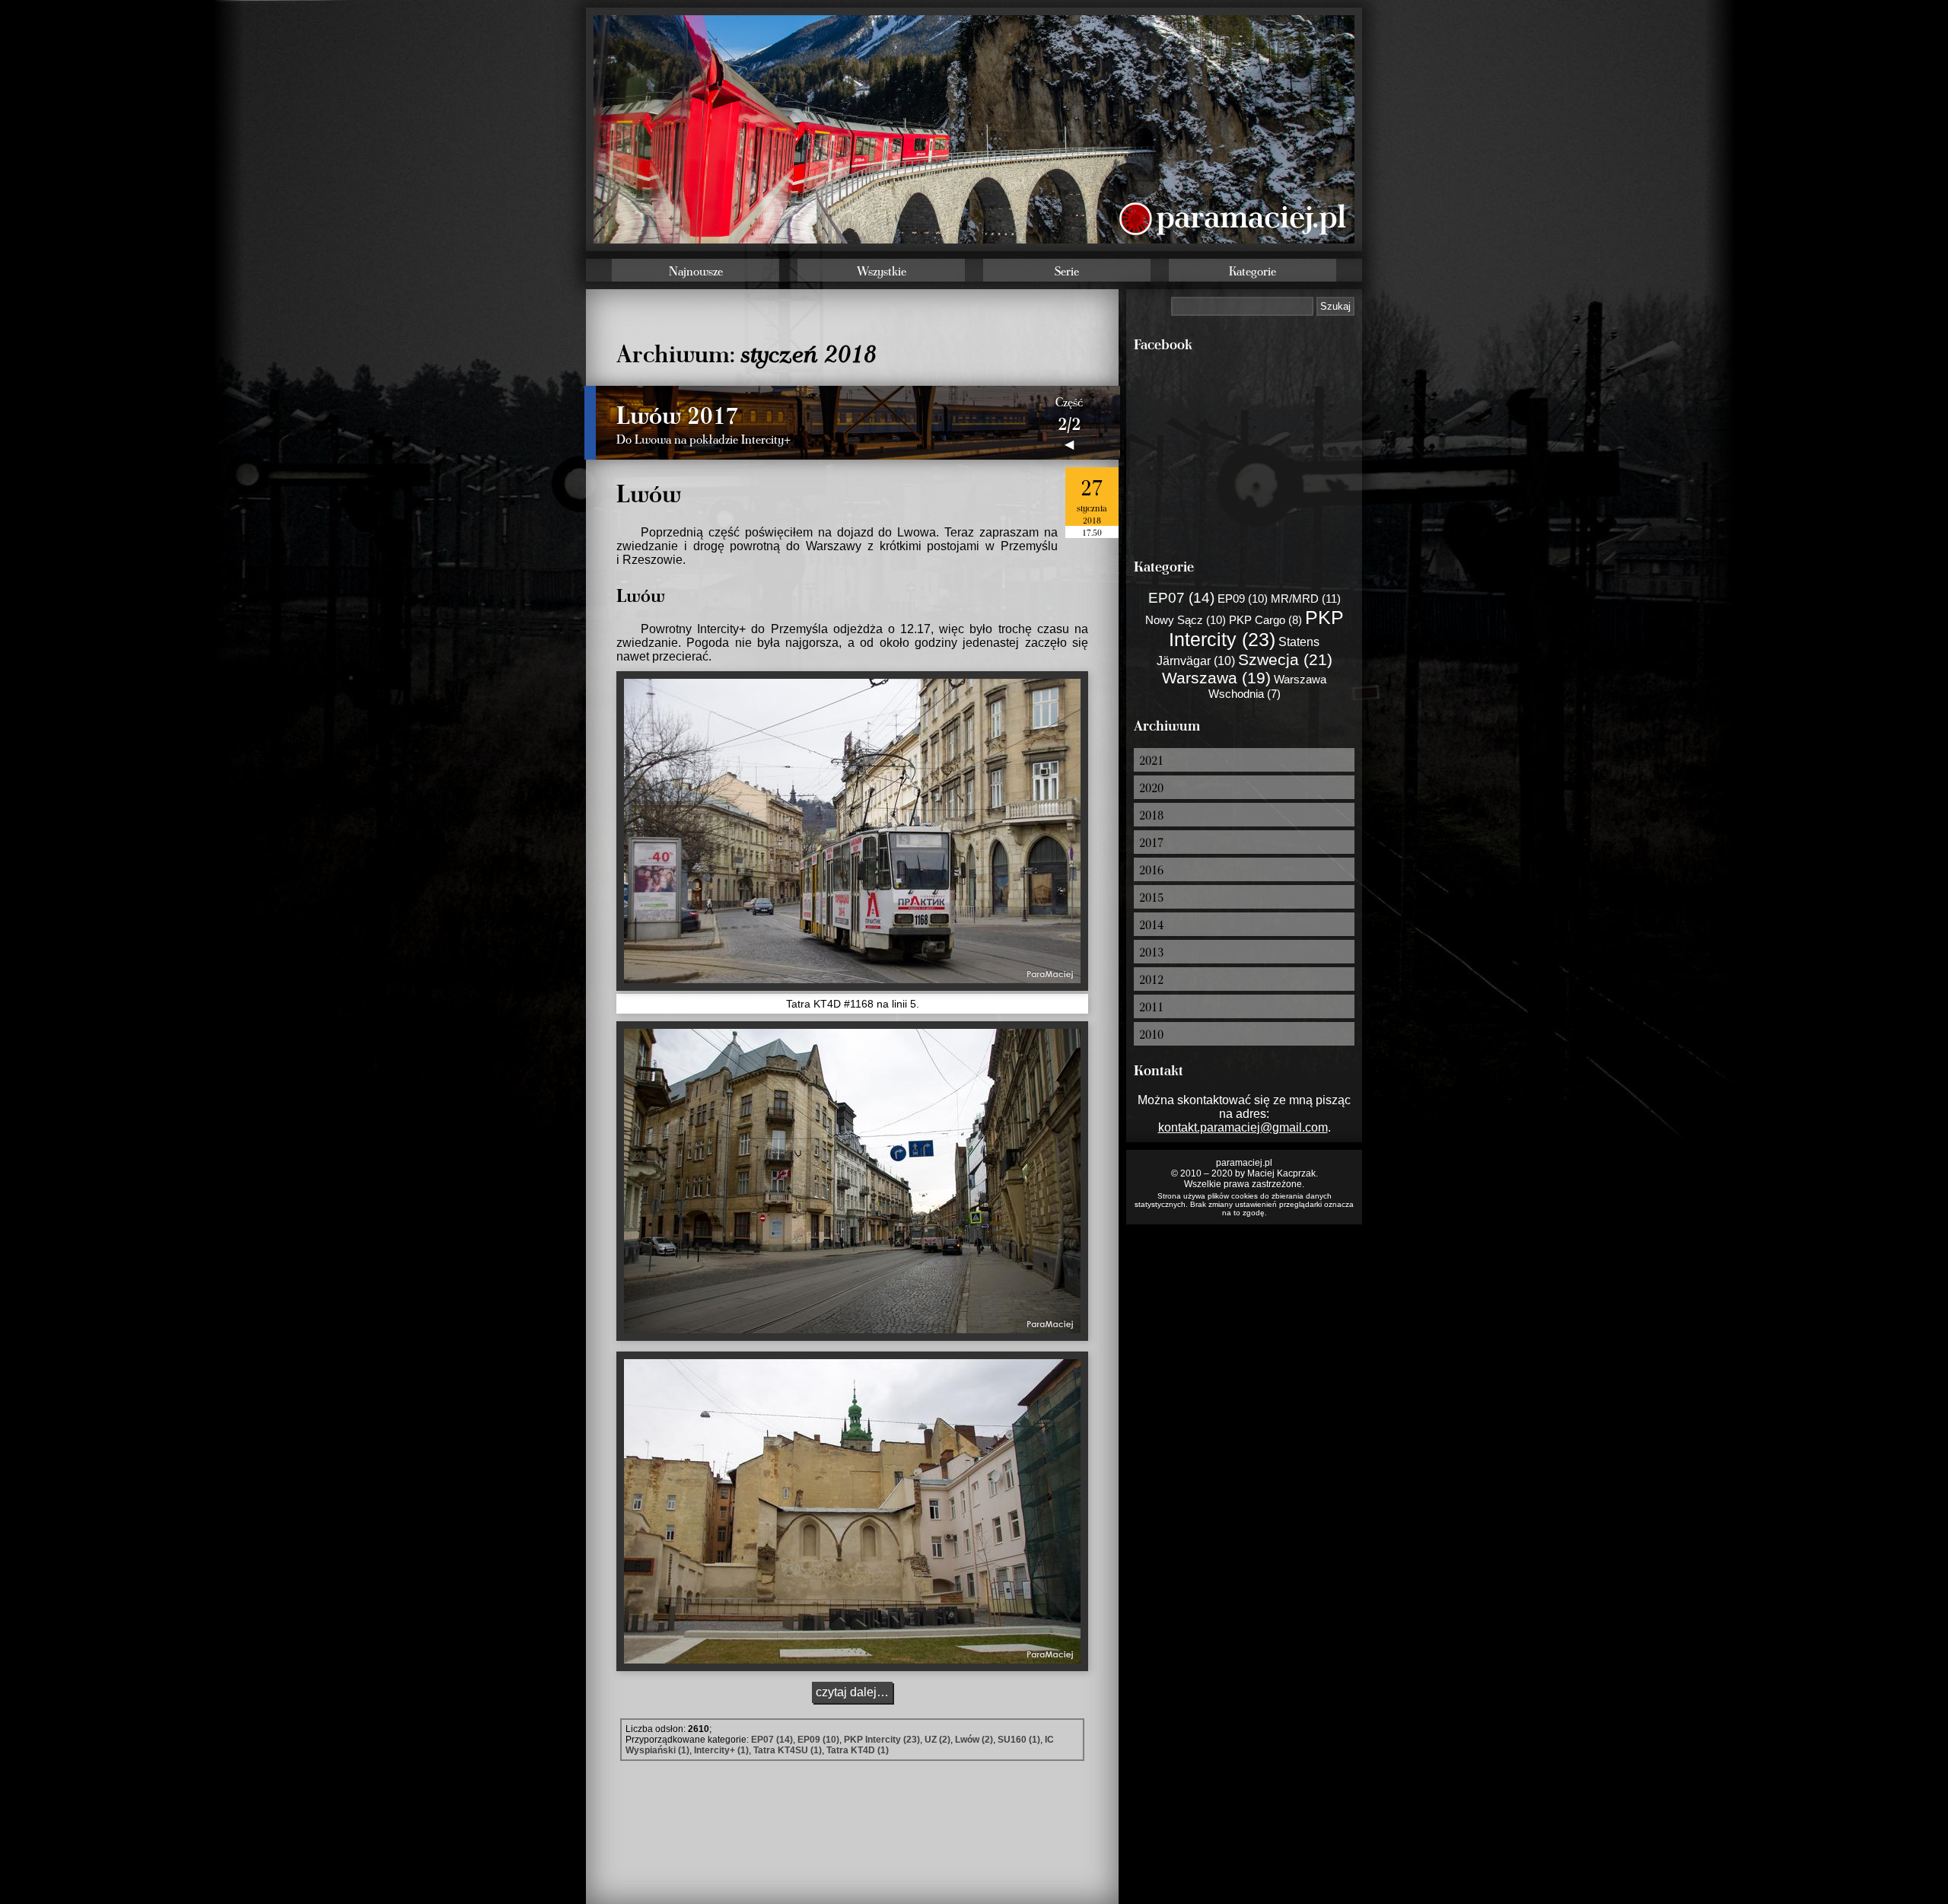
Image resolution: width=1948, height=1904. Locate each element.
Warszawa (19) (1216, 678)
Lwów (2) (974, 1740)
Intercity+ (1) (721, 1750)
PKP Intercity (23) (882, 1740)
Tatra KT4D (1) (858, 1750)
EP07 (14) (772, 1740)
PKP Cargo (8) (1265, 620)
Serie (1067, 271)
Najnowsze (696, 271)
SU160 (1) (1019, 1740)
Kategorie (1253, 271)
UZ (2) (937, 1740)
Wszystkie (882, 271)
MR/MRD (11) (1306, 599)
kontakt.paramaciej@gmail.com (1243, 1127)
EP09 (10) (818, 1740)
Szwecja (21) (1285, 659)
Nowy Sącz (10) (1186, 620)
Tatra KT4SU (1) (788, 1750)
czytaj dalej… (852, 1692)
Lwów (649, 492)
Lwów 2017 (678, 414)
